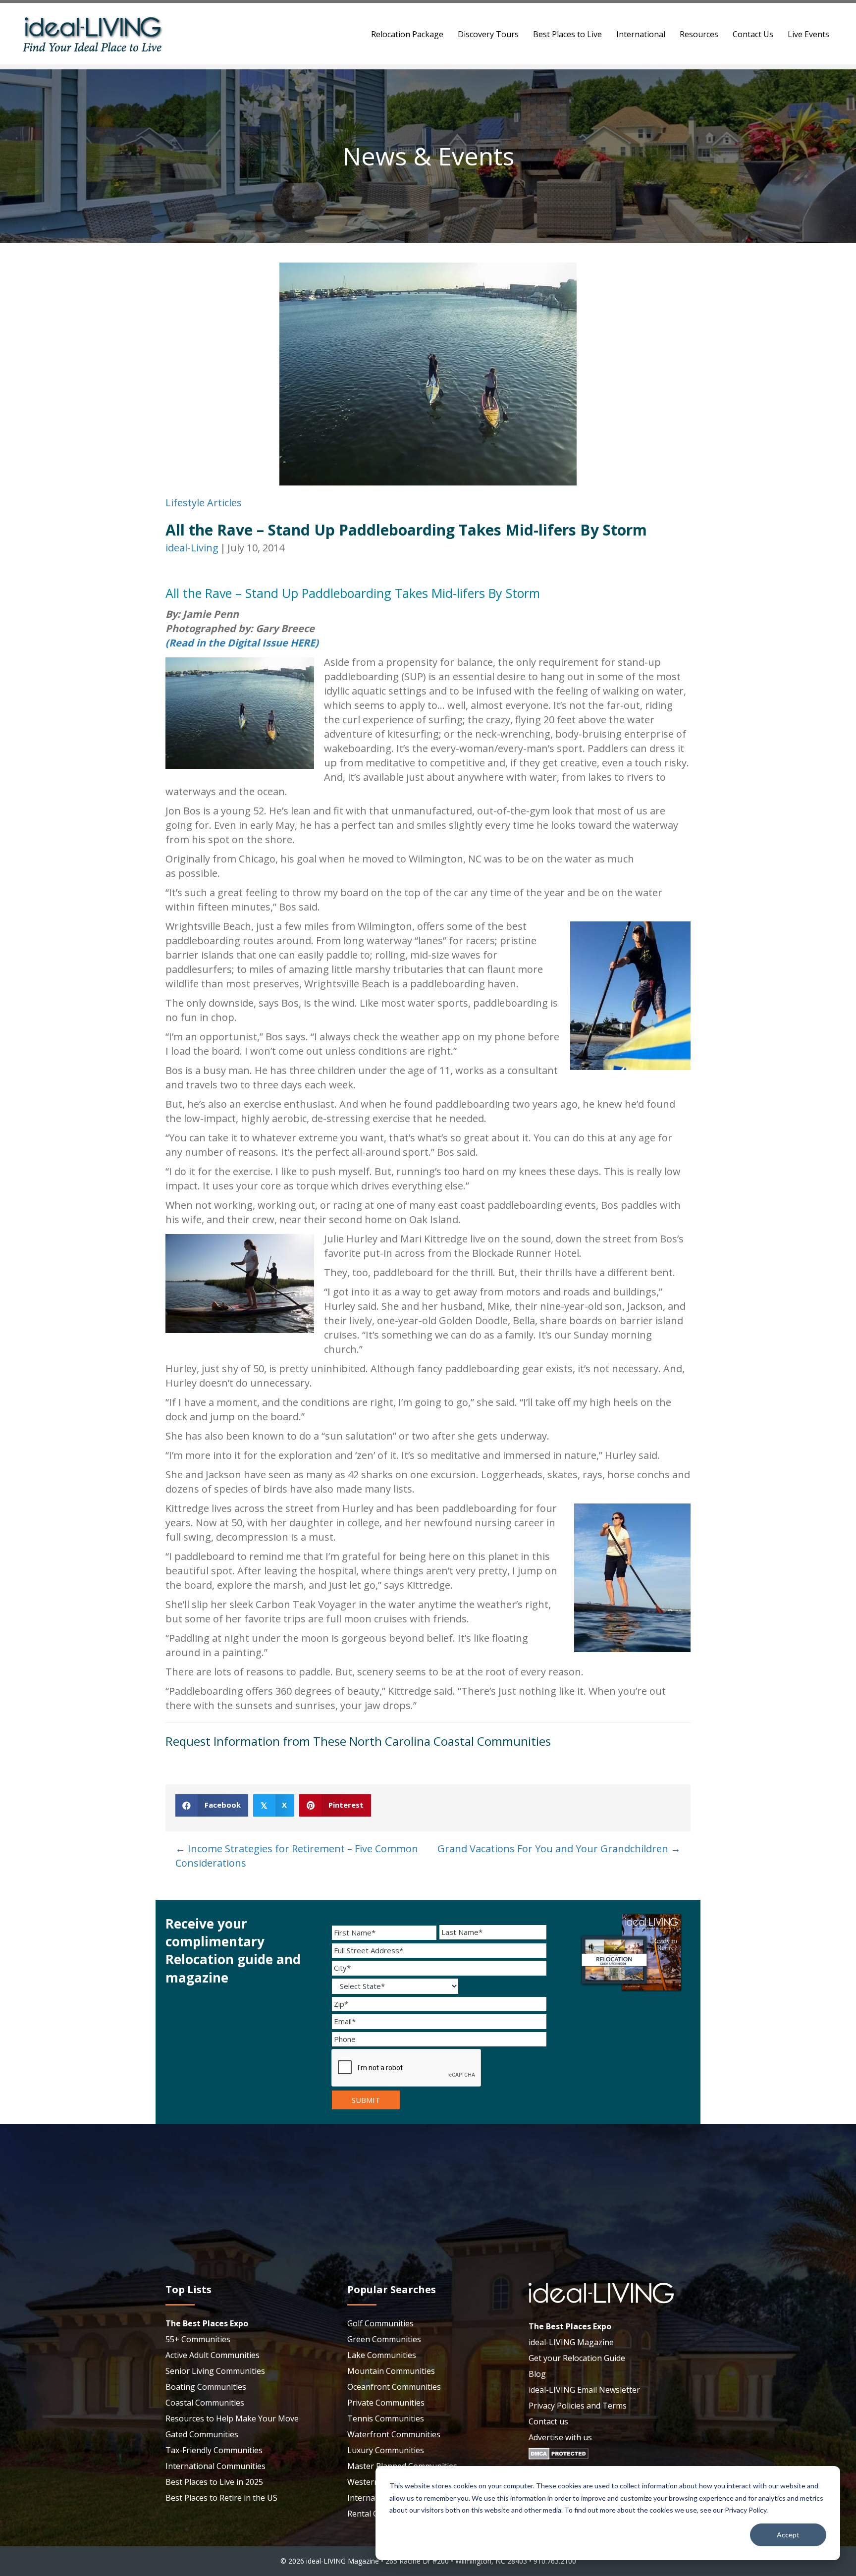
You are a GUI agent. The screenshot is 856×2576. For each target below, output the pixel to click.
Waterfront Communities (394, 2434)
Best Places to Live (567, 34)
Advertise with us (560, 2437)
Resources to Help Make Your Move (232, 2418)
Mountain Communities (391, 2371)
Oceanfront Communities (394, 2387)
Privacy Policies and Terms (578, 2406)
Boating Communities (206, 2387)
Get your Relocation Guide (577, 2358)
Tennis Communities (386, 2418)
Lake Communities (382, 2355)
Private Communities (386, 2403)
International (641, 34)
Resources (699, 34)
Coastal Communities (205, 2403)
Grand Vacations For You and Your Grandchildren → (559, 1849)
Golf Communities (380, 2323)
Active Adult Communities (213, 2355)
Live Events (808, 34)
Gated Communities (202, 2434)
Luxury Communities (386, 2450)
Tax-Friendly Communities (214, 2450)
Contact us (548, 2421)
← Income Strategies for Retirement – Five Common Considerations (297, 1856)
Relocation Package (407, 34)
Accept (788, 2535)
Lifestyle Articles (204, 503)
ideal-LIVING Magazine (571, 2342)
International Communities (215, 2466)
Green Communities (384, 2339)
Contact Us (753, 34)
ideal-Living (192, 548)
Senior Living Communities (215, 2371)
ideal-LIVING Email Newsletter (584, 2390)
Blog (537, 2374)
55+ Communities (198, 2339)
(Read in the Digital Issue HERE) (242, 643)
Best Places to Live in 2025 (214, 2482)
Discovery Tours (488, 34)
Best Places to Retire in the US (221, 2498)
